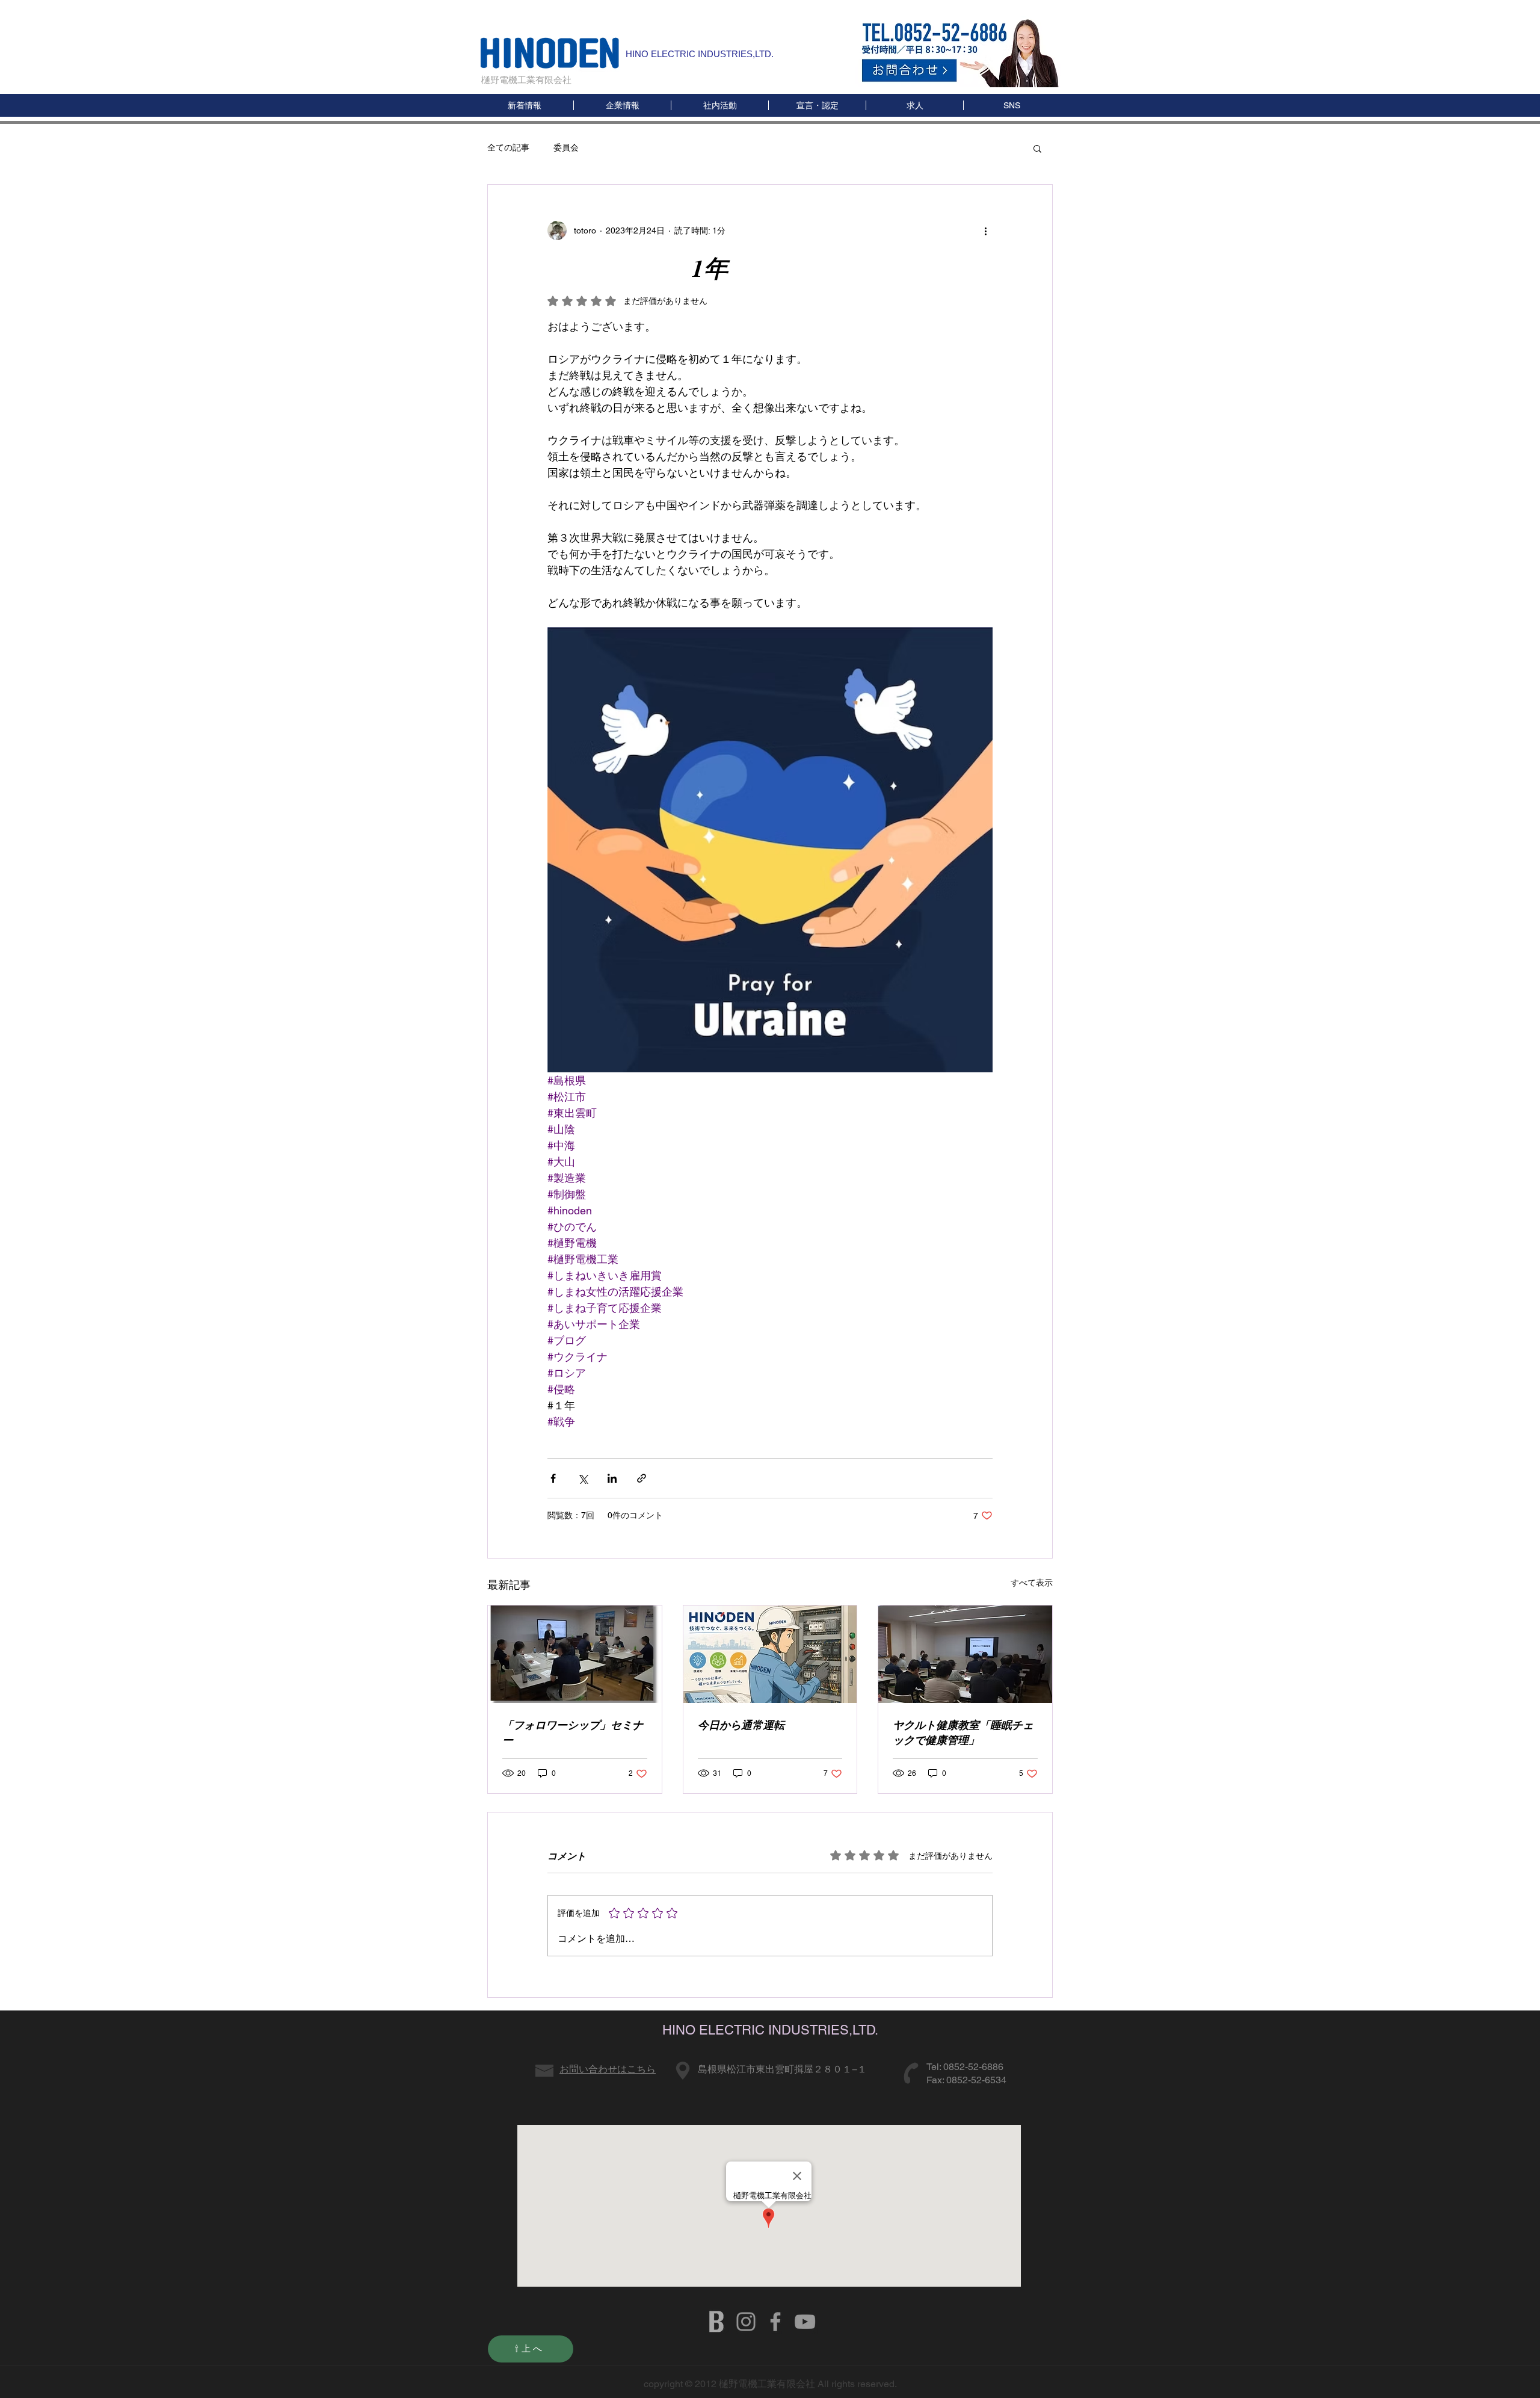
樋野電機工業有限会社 (526, 80)
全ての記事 (508, 147)
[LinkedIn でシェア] (612, 1478)
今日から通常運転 (741, 1725)
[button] (1012, 105)
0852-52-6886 (973, 2067)
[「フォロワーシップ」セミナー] (575, 1654)
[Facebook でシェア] (553, 1478)
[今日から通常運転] (770, 1654)
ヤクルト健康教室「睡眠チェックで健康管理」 (963, 1732)
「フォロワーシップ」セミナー (573, 1732)
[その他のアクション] (985, 230)
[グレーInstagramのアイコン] (746, 2322)
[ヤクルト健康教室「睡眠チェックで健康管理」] (965, 1654)
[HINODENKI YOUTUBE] (805, 2322)
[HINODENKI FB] (775, 2322)
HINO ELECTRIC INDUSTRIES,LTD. (700, 54)
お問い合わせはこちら (608, 2069)
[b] (716, 2322)
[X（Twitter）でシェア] (583, 1478)
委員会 (566, 147)
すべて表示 (1032, 1583)
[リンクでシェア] (642, 1478)
